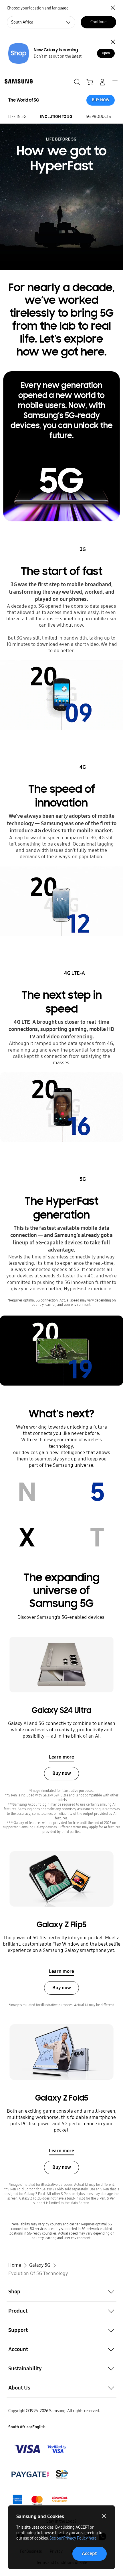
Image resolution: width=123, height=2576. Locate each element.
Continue (98, 22)
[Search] (77, 82)
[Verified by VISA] (40, 2449)
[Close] (113, 42)
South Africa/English (27, 2427)
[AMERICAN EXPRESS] (40, 2474)
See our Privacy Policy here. (73, 2538)
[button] (61, 2292)
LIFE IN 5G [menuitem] (17, 117)
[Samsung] (17, 81)
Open (106, 53)
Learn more (61, 1757)
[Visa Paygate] (40, 2500)
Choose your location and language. (38, 8)
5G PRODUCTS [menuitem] (98, 117)
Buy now (62, 1773)
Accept (89, 2553)
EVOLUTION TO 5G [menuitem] (56, 117)
